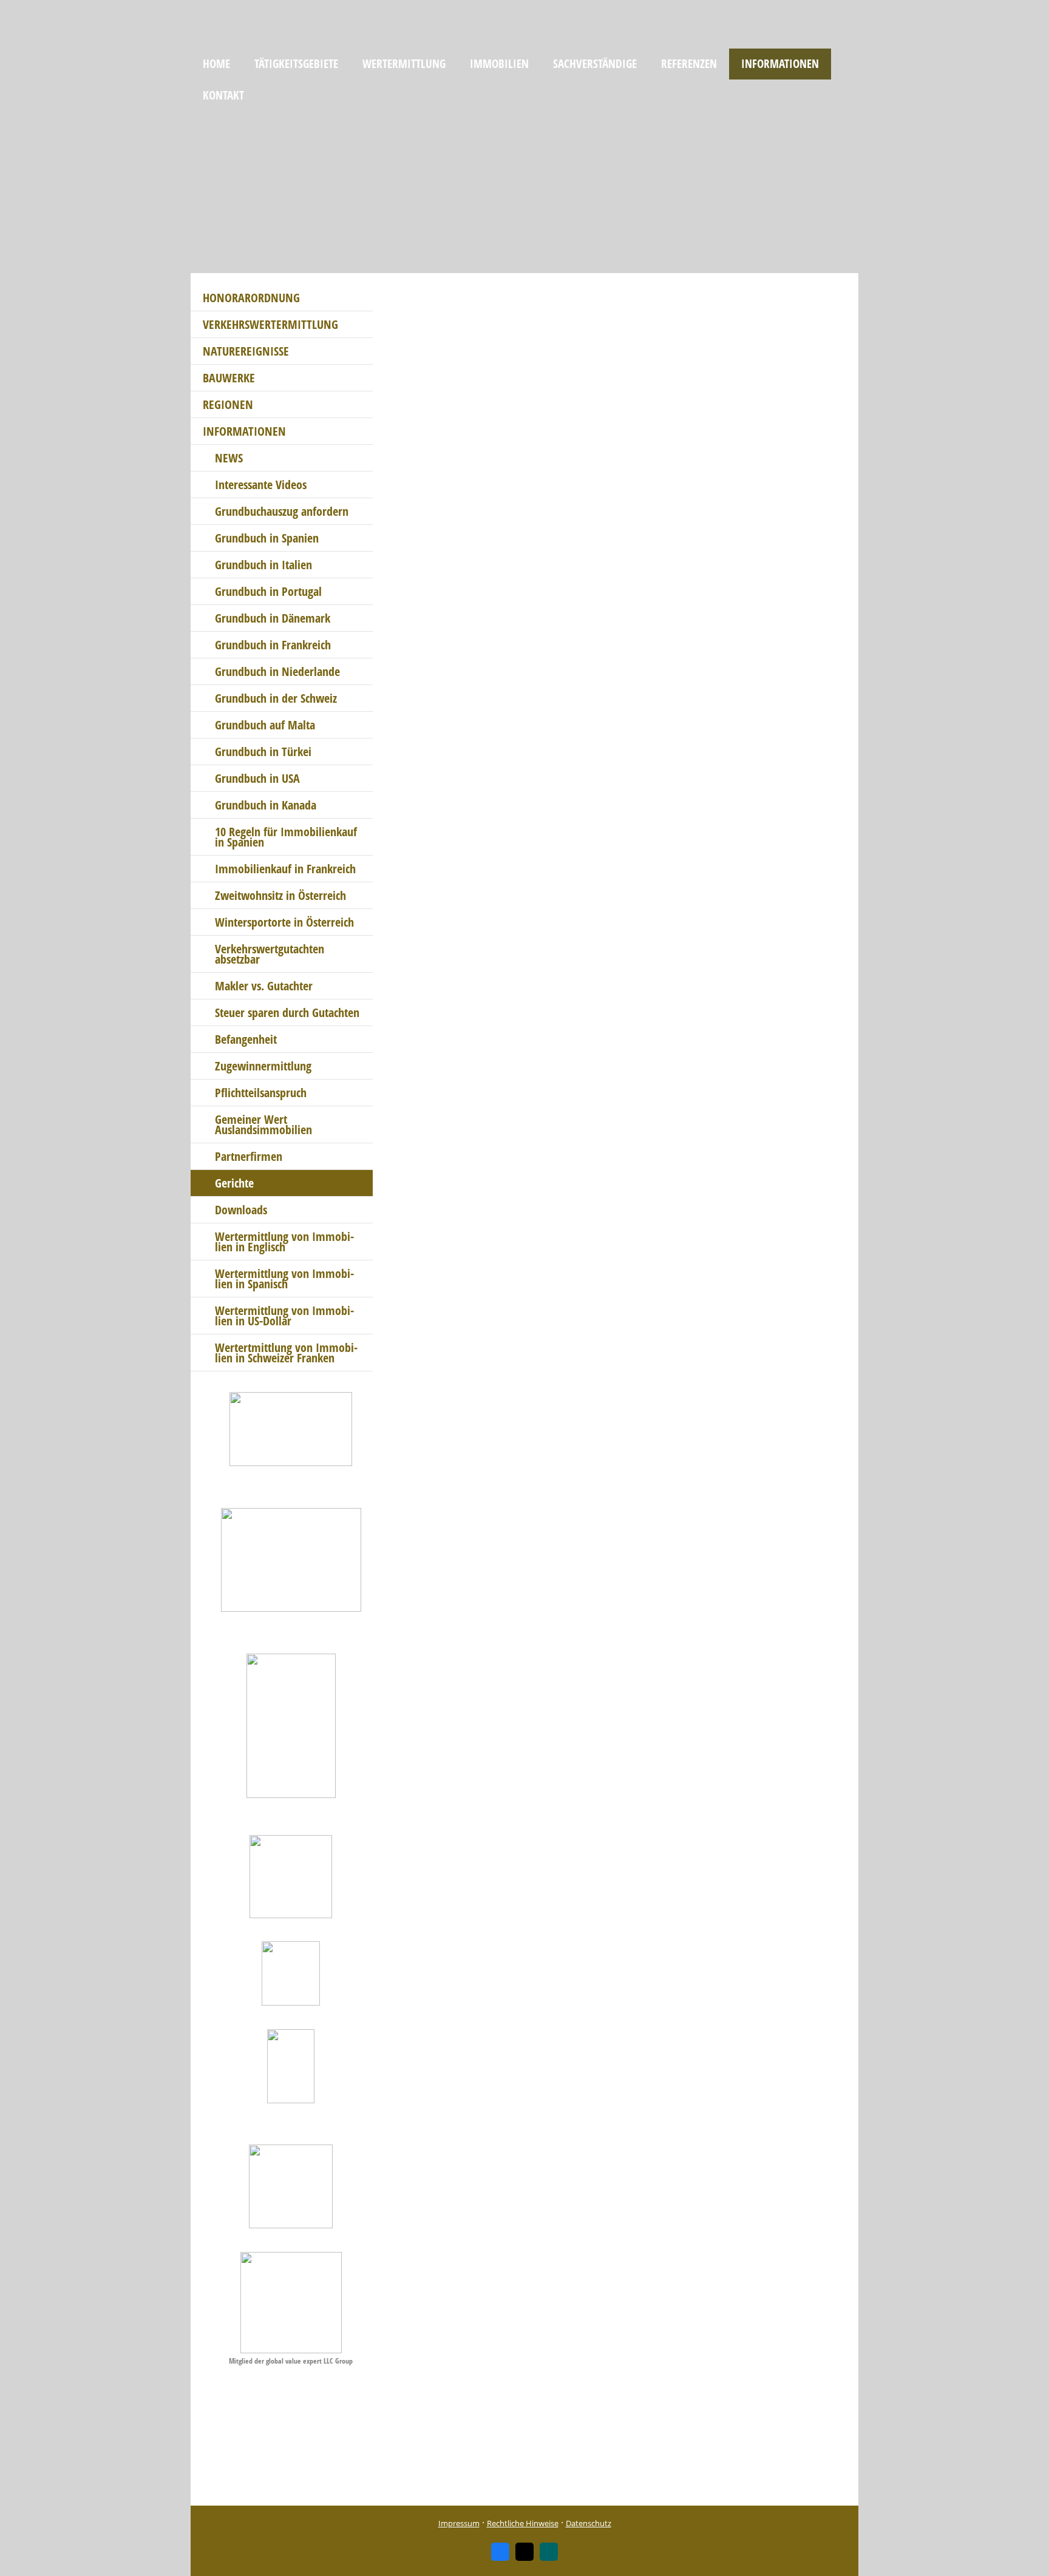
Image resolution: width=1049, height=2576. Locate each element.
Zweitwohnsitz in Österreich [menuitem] (280, 895)
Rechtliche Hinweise (523, 2523)
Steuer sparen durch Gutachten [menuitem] (287, 1012)
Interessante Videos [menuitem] (261, 485)
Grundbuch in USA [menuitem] (257, 778)
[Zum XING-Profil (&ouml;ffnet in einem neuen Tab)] (549, 2552)
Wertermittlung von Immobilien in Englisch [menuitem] (284, 1242)
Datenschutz (589, 2523)
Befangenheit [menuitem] (246, 1039)
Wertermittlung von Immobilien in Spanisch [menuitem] (284, 1279)
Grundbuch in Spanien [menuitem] (267, 538)
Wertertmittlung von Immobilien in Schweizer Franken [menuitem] (286, 1353)
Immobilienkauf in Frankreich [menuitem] (285, 869)
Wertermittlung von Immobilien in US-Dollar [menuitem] (284, 1316)
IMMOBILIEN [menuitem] (499, 64)
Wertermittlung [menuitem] (404, 64)
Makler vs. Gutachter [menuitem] (264, 986)
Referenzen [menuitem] (689, 64)
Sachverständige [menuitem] (595, 64)
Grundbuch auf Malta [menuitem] (265, 725)
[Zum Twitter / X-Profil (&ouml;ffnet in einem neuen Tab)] (524, 2552)
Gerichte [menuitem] (234, 1183)
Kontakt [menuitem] (223, 95)
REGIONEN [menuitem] (228, 404)
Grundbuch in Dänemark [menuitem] (273, 618)
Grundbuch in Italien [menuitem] (263, 565)
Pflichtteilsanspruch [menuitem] (261, 1093)
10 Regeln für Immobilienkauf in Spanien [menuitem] (286, 837)
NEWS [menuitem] (229, 458)
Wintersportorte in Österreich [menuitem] (284, 922)
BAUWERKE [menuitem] (229, 378)
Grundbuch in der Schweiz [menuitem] (276, 698)
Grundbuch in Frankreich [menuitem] (273, 645)
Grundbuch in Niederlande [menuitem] (277, 671)
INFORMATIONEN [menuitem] (780, 64)
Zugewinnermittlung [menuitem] (263, 1066)
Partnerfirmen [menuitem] (249, 1156)
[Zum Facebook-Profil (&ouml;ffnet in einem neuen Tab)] (500, 2552)
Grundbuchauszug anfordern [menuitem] (282, 511)
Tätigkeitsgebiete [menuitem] (296, 64)
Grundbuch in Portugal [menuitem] (268, 591)
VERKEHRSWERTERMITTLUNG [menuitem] (270, 324)
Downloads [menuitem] (241, 1210)
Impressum (459, 2523)
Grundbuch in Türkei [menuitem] (263, 752)
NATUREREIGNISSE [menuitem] (246, 351)
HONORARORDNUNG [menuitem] (251, 298)
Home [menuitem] (216, 64)
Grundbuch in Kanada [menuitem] (266, 805)
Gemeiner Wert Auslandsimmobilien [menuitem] (263, 1124)
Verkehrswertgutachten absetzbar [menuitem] (270, 954)
